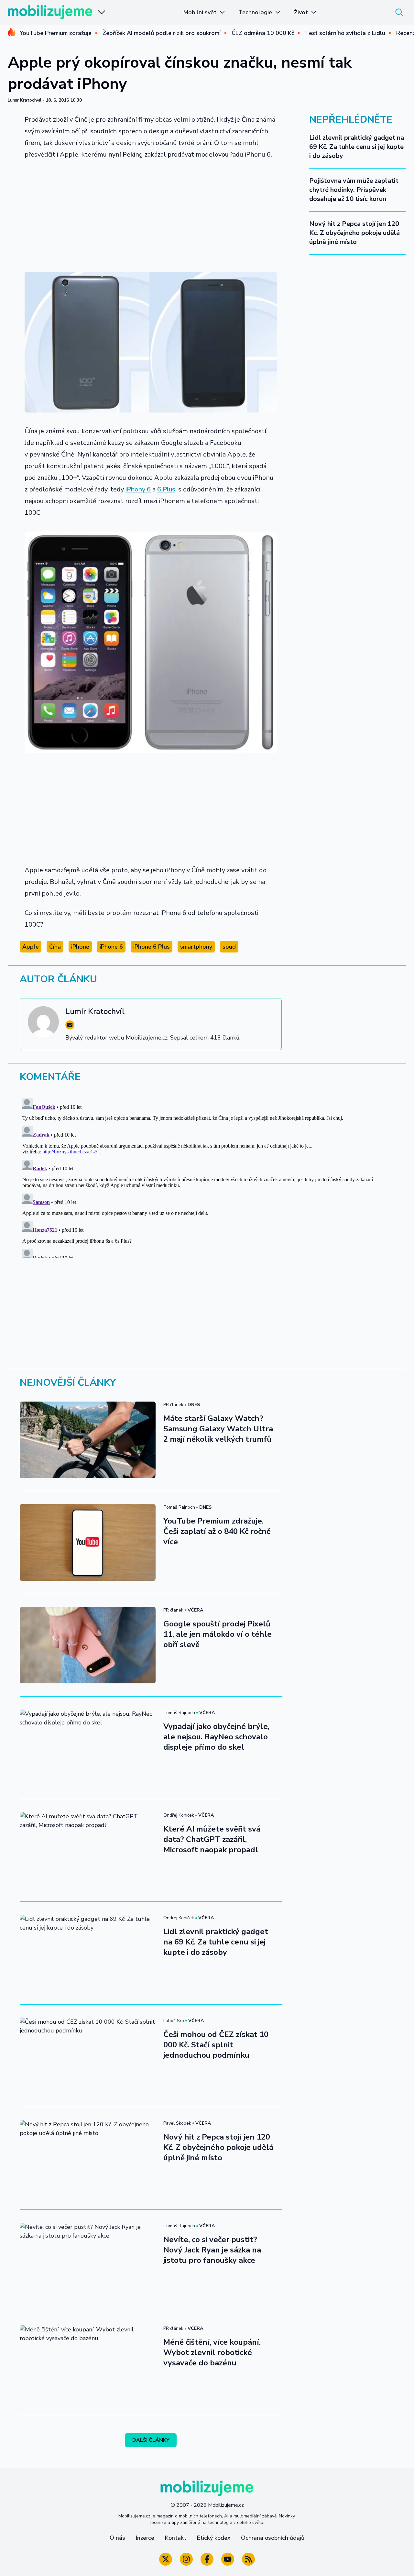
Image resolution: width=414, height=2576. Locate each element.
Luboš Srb (174, 2021)
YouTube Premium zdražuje (55, 33)
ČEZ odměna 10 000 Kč (263, 33)
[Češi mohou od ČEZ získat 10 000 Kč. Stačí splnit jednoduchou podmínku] (88, 2056)
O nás (117, 2538)
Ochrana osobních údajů (273, 2538)
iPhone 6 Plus (152, 947)
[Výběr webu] (102, 12)
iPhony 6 (138, 489)
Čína (55, 947)
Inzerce (145, 2538)
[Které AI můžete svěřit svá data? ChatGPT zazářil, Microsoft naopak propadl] (88, 1850)
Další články (151, 2440)
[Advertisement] (151, 214)
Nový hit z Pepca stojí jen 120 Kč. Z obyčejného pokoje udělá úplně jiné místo (354, 233)
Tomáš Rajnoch (179, 1507)
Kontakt (175, 2538)
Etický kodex (214, 2538)
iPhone (80, 947)
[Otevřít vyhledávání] (399, 12)
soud (229, 947)
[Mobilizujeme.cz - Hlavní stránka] (50, 12)
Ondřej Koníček (179, 1815)
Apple (31, 947)
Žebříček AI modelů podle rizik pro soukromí (162, 33)
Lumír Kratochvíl (25, 100)
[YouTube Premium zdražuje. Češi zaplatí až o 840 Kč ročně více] (88, 1542)
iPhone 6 (111, 947)
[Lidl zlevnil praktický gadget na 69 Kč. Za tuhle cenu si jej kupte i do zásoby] (88, 1953)
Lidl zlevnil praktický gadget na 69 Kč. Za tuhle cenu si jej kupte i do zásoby (357, 147)
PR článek (173, 1405)
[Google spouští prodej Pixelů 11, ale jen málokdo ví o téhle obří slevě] (88, 1645)
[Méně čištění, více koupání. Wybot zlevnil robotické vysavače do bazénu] (88, 2363)
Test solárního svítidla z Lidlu (345, 33)
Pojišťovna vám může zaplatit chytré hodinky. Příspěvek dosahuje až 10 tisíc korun (354, 190)
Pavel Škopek (177, 2123)
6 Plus (166, 489)
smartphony (196, 947)
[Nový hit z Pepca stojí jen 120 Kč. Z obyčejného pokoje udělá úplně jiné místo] (88, 2158)
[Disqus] (207, 1177)
